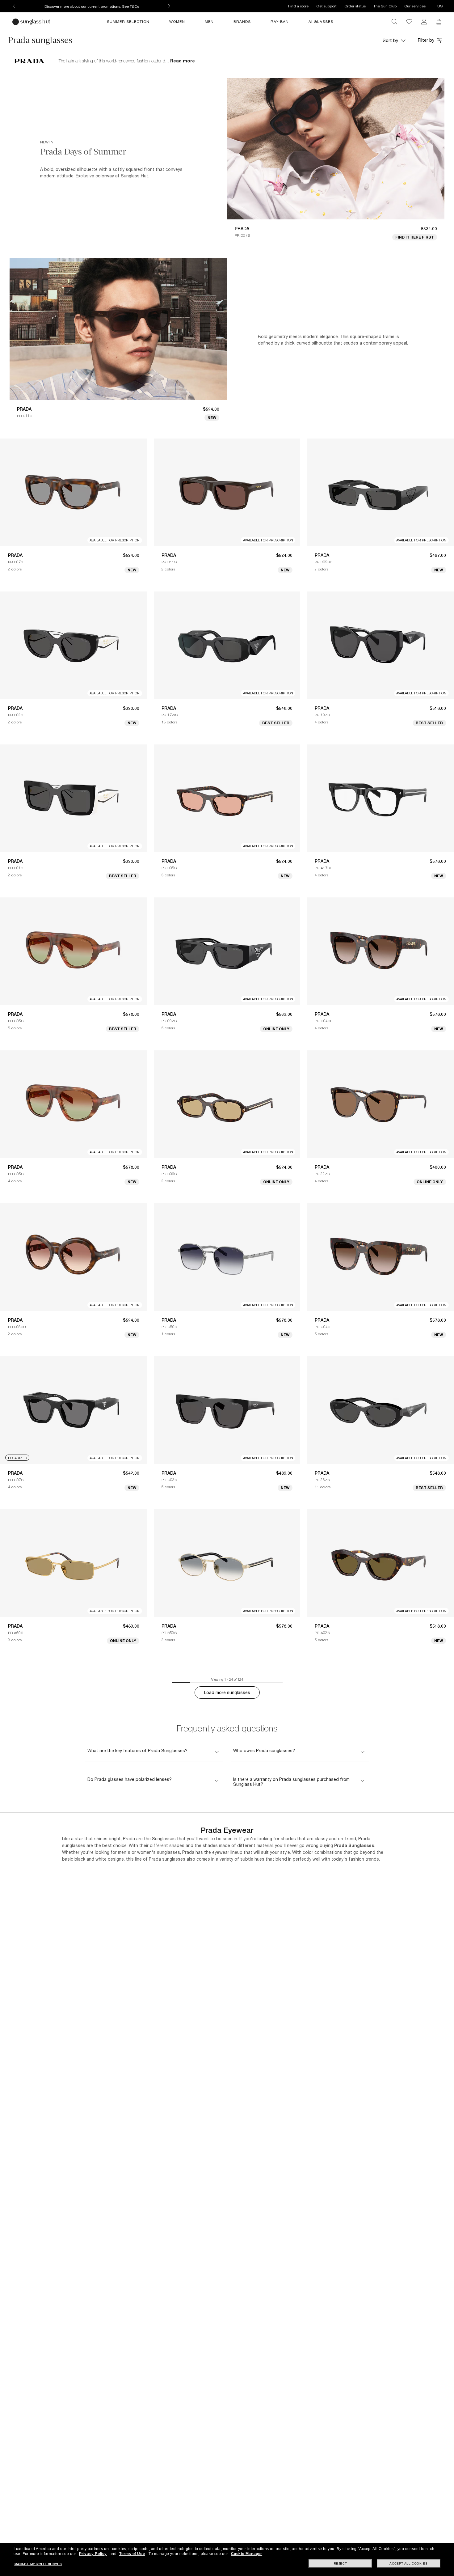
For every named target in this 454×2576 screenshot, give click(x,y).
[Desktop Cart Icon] (439, 22)
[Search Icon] (394, 22)
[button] (394, 40)
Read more (183, 61)
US (440, 6)
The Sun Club (385, 6)
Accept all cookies (408, 2563)
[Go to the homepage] (32, 22)
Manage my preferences (38, 2564)
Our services (415, 6)
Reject (340, 2563)
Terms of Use (132, 2554)
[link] (424, 22)
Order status (355, 6)
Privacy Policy (93, 2554)
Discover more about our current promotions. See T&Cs (92, 6)
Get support (326, 6)
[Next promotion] (169, 6)
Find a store (298, 6)
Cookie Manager (247, 2554)
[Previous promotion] (14, 6)
